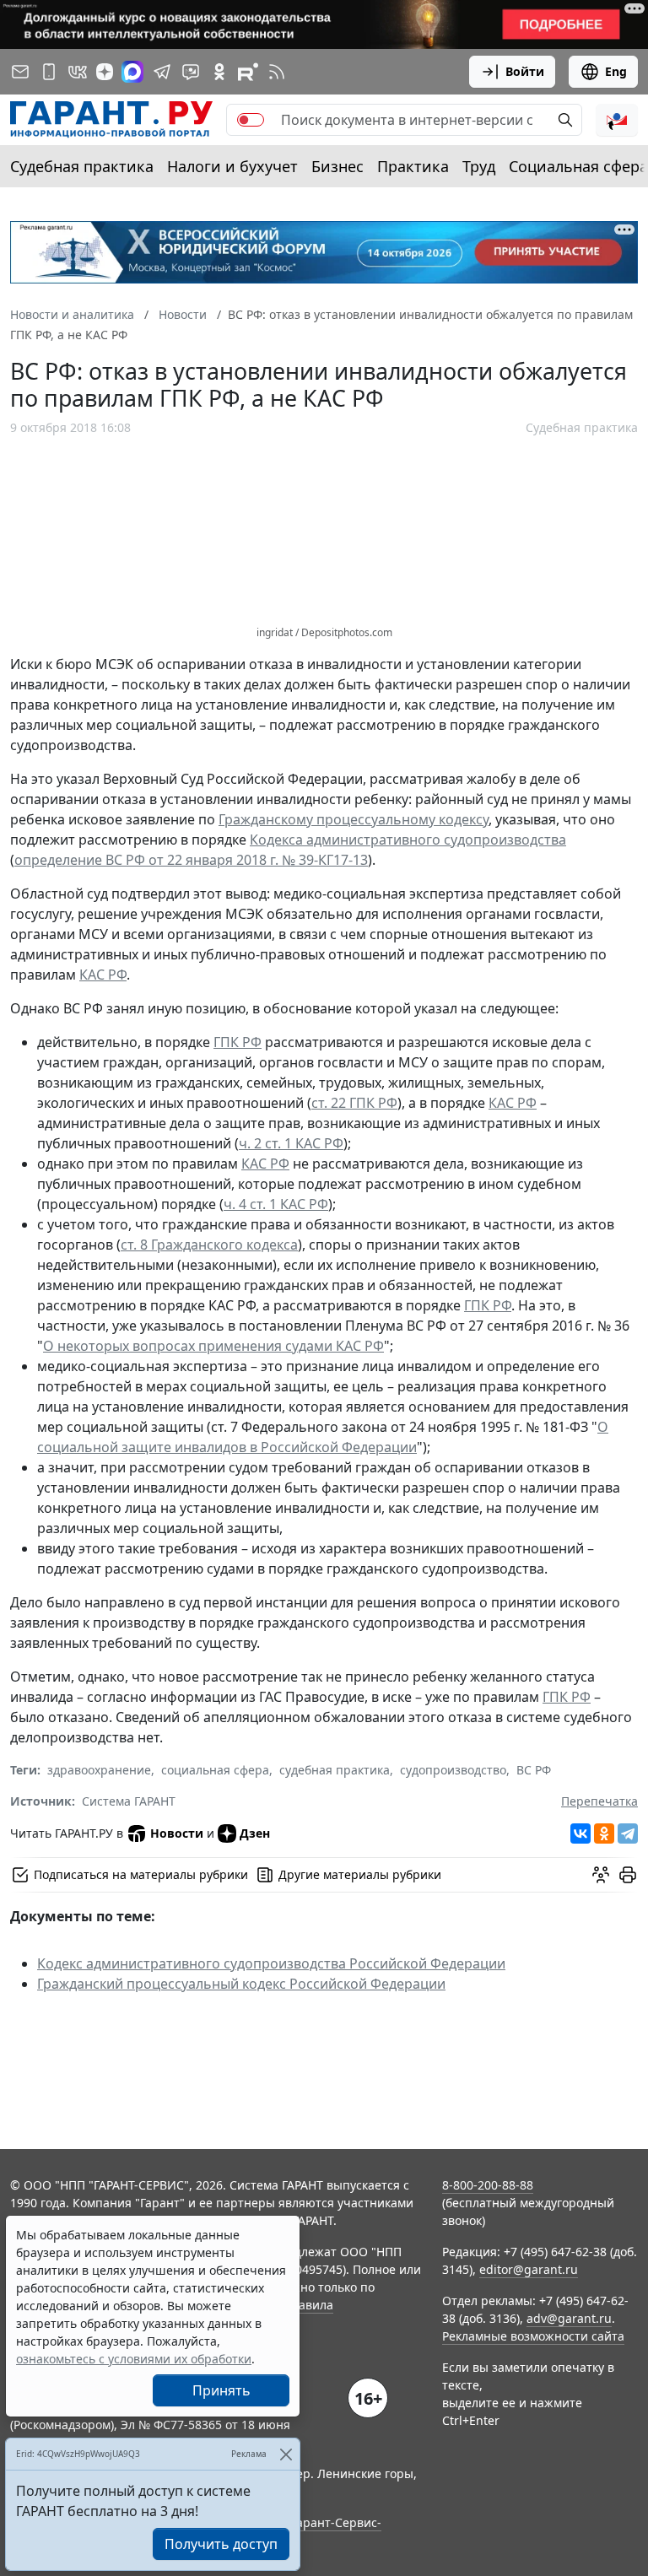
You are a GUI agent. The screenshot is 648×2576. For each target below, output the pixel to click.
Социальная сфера (578, 166)
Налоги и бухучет (232, 166)
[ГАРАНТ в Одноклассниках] (219, 72)
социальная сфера (215, 1770)
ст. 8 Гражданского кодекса (209, 1245)
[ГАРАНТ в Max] (132, 72)
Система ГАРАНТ (129, 1801)
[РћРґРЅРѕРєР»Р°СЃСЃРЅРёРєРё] (604, 1833)
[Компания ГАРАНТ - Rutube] (248, 72)
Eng (616, 71)
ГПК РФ (238, 1042)
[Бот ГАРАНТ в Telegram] (191, 72)
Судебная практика (82, 166)
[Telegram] (628, 1833)
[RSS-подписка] (277, 72)
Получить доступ (221, 2544)
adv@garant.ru (569, 2318)
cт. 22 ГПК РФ (354, 1103)
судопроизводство (453, 1770)
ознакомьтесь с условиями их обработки (134, 2359)
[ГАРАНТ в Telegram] (162, 72)
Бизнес (337, 166)
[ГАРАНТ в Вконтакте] (78, 72)
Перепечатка (599, 1801)
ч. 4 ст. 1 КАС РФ (276, 1204)
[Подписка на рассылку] (20, 72)
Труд (479, 166)
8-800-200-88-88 (488, 2185)
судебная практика (335, 1770)
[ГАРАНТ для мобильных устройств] (49, 72)
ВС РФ (534, 1770)
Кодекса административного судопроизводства (408, 840)
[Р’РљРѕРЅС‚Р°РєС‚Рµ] (580, 1833)
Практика (413, 166)
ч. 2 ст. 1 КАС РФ (291, 1143)
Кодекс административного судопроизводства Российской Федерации (271, 1963)
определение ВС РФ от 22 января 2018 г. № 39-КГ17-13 (191, 860)
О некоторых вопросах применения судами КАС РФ (213, 1346)
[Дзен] (105, 72)
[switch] (251, 120)
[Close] (286, 2454)
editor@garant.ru (529, 2269)
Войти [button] (525, 71)
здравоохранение (99, 1770)
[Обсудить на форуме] (601, 1875)
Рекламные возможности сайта (533, 2336)
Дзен (255, 1833)
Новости (177, 1833)
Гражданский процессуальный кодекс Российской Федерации (241, 1984)
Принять (221, 2390)
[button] (617, 120)
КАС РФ (103, 975)
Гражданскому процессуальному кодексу (354, 819)
